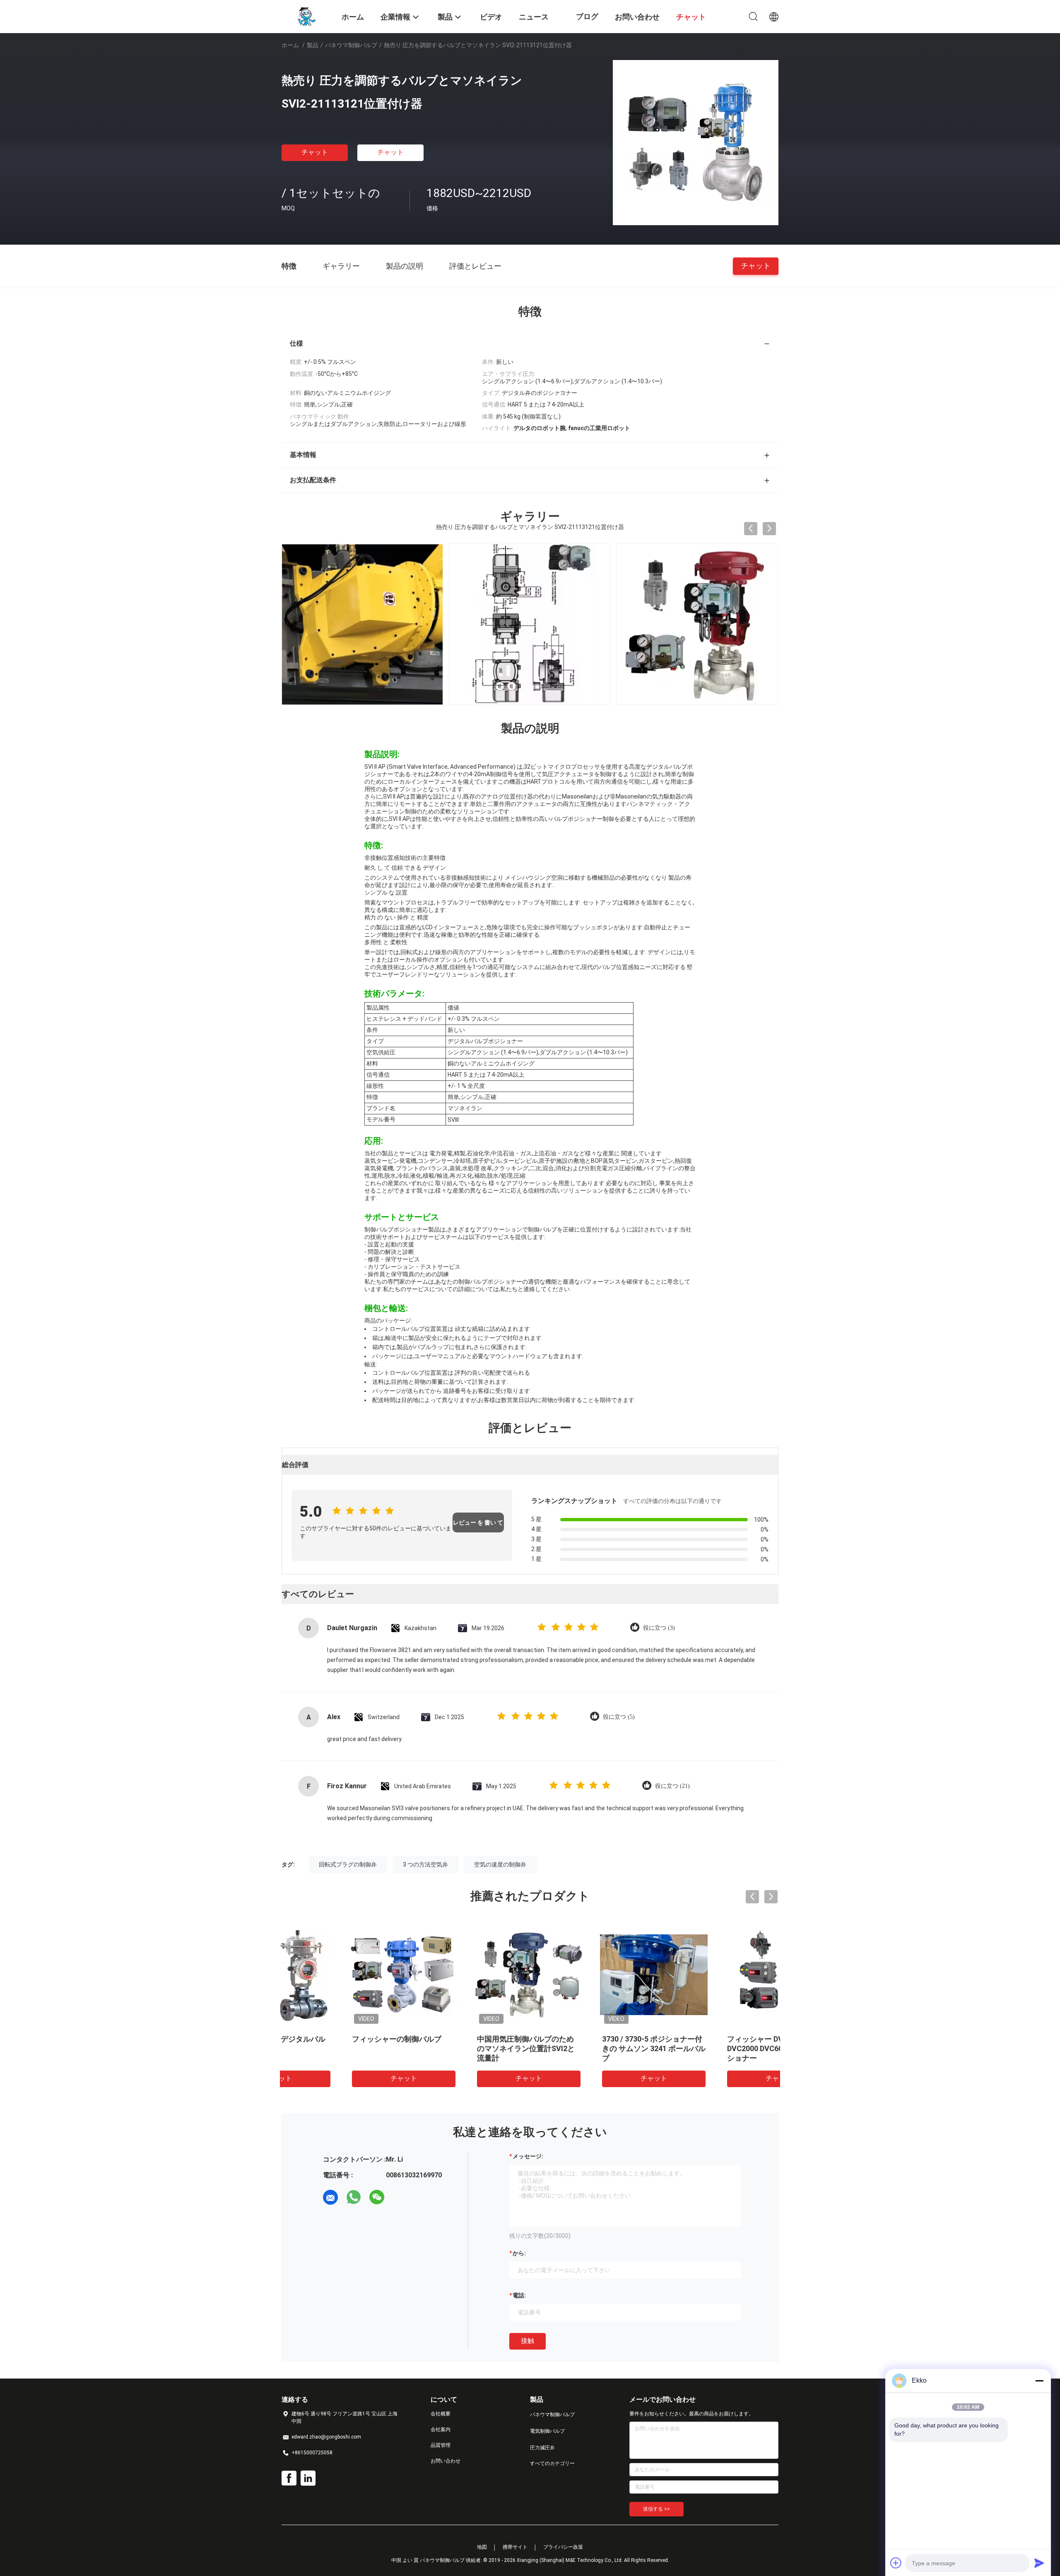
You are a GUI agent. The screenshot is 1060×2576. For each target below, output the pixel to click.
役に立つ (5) (619, 1717)
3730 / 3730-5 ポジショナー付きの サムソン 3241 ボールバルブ (593, 2048)
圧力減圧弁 (542, 2448)
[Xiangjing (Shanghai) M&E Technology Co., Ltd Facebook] (289, 2478)
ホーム (290, 45)
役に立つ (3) (659, 1628)
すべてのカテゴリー (552, 2463)
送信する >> (656, 2509)
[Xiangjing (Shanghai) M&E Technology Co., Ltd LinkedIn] (308, 2478)
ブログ (587, 16)
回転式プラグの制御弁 (348, 1864)
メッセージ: (528, 2156)
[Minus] (1039, 2381)
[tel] (400, 2197)
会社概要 (441, 2414)
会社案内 (441, 2429)
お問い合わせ (446, 2461)
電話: (519, 2295)
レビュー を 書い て (478, 1523)
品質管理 (441, 2445)
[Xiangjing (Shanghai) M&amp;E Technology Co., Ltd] (306, 16)
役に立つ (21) (672, 1786)
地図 (482, 2547)
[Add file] (896, 2563)
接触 (528, 2341)
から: (519, 2253)
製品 (313, 45)
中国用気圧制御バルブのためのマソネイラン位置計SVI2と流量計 (465, 2048)
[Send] (1039, 2563)
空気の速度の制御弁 (500, 1864)
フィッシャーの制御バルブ (335, 2039)
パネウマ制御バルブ (351, 45)
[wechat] (377, 2197)
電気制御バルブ (547, 2431)
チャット (315, 152)
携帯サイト (515, 2547)
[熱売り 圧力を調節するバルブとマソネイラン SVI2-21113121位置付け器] (696, 142)
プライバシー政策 (563, 2547)
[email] (330, 2197)
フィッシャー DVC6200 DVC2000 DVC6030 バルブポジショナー (717, 2048)
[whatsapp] (354, 2197)
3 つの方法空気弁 (425, 1864)
